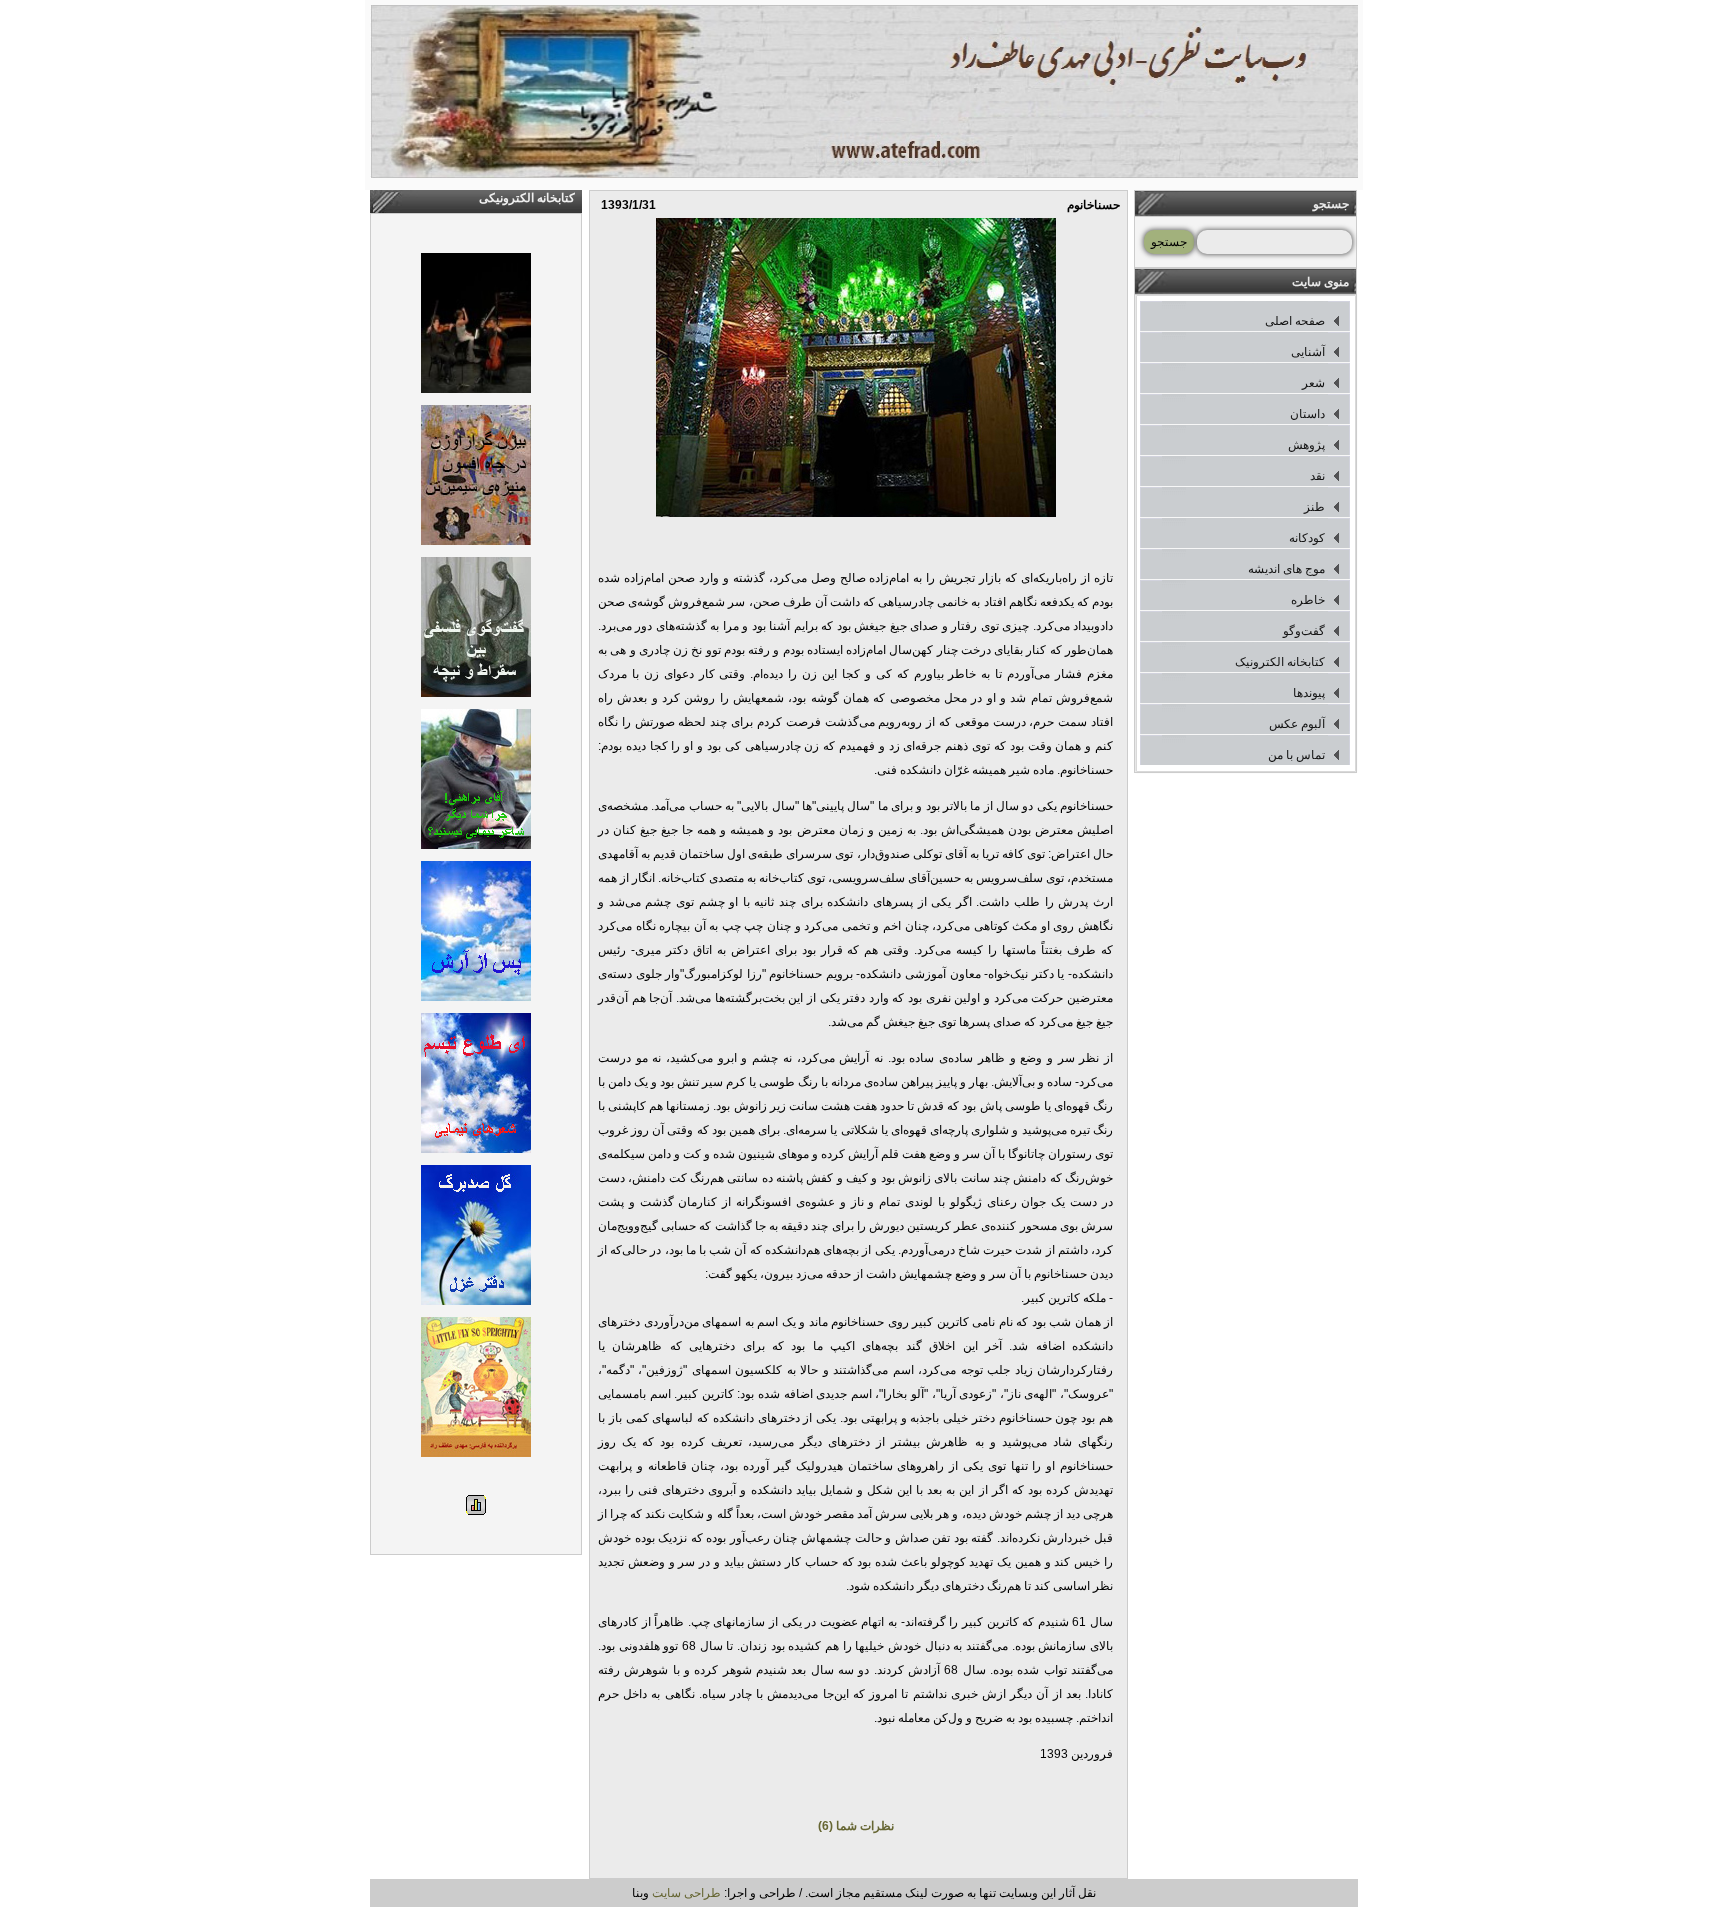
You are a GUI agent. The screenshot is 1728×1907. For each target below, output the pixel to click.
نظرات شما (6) (856, 1826)
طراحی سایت (686, 1893)
